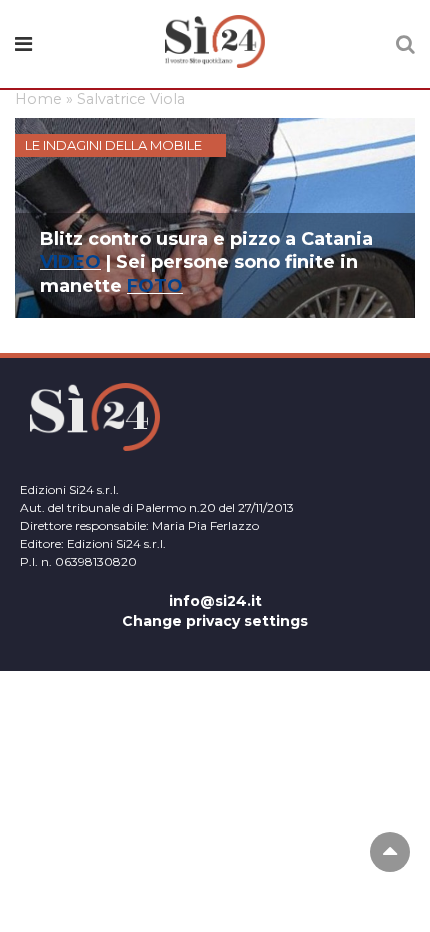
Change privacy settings (215, 621)
